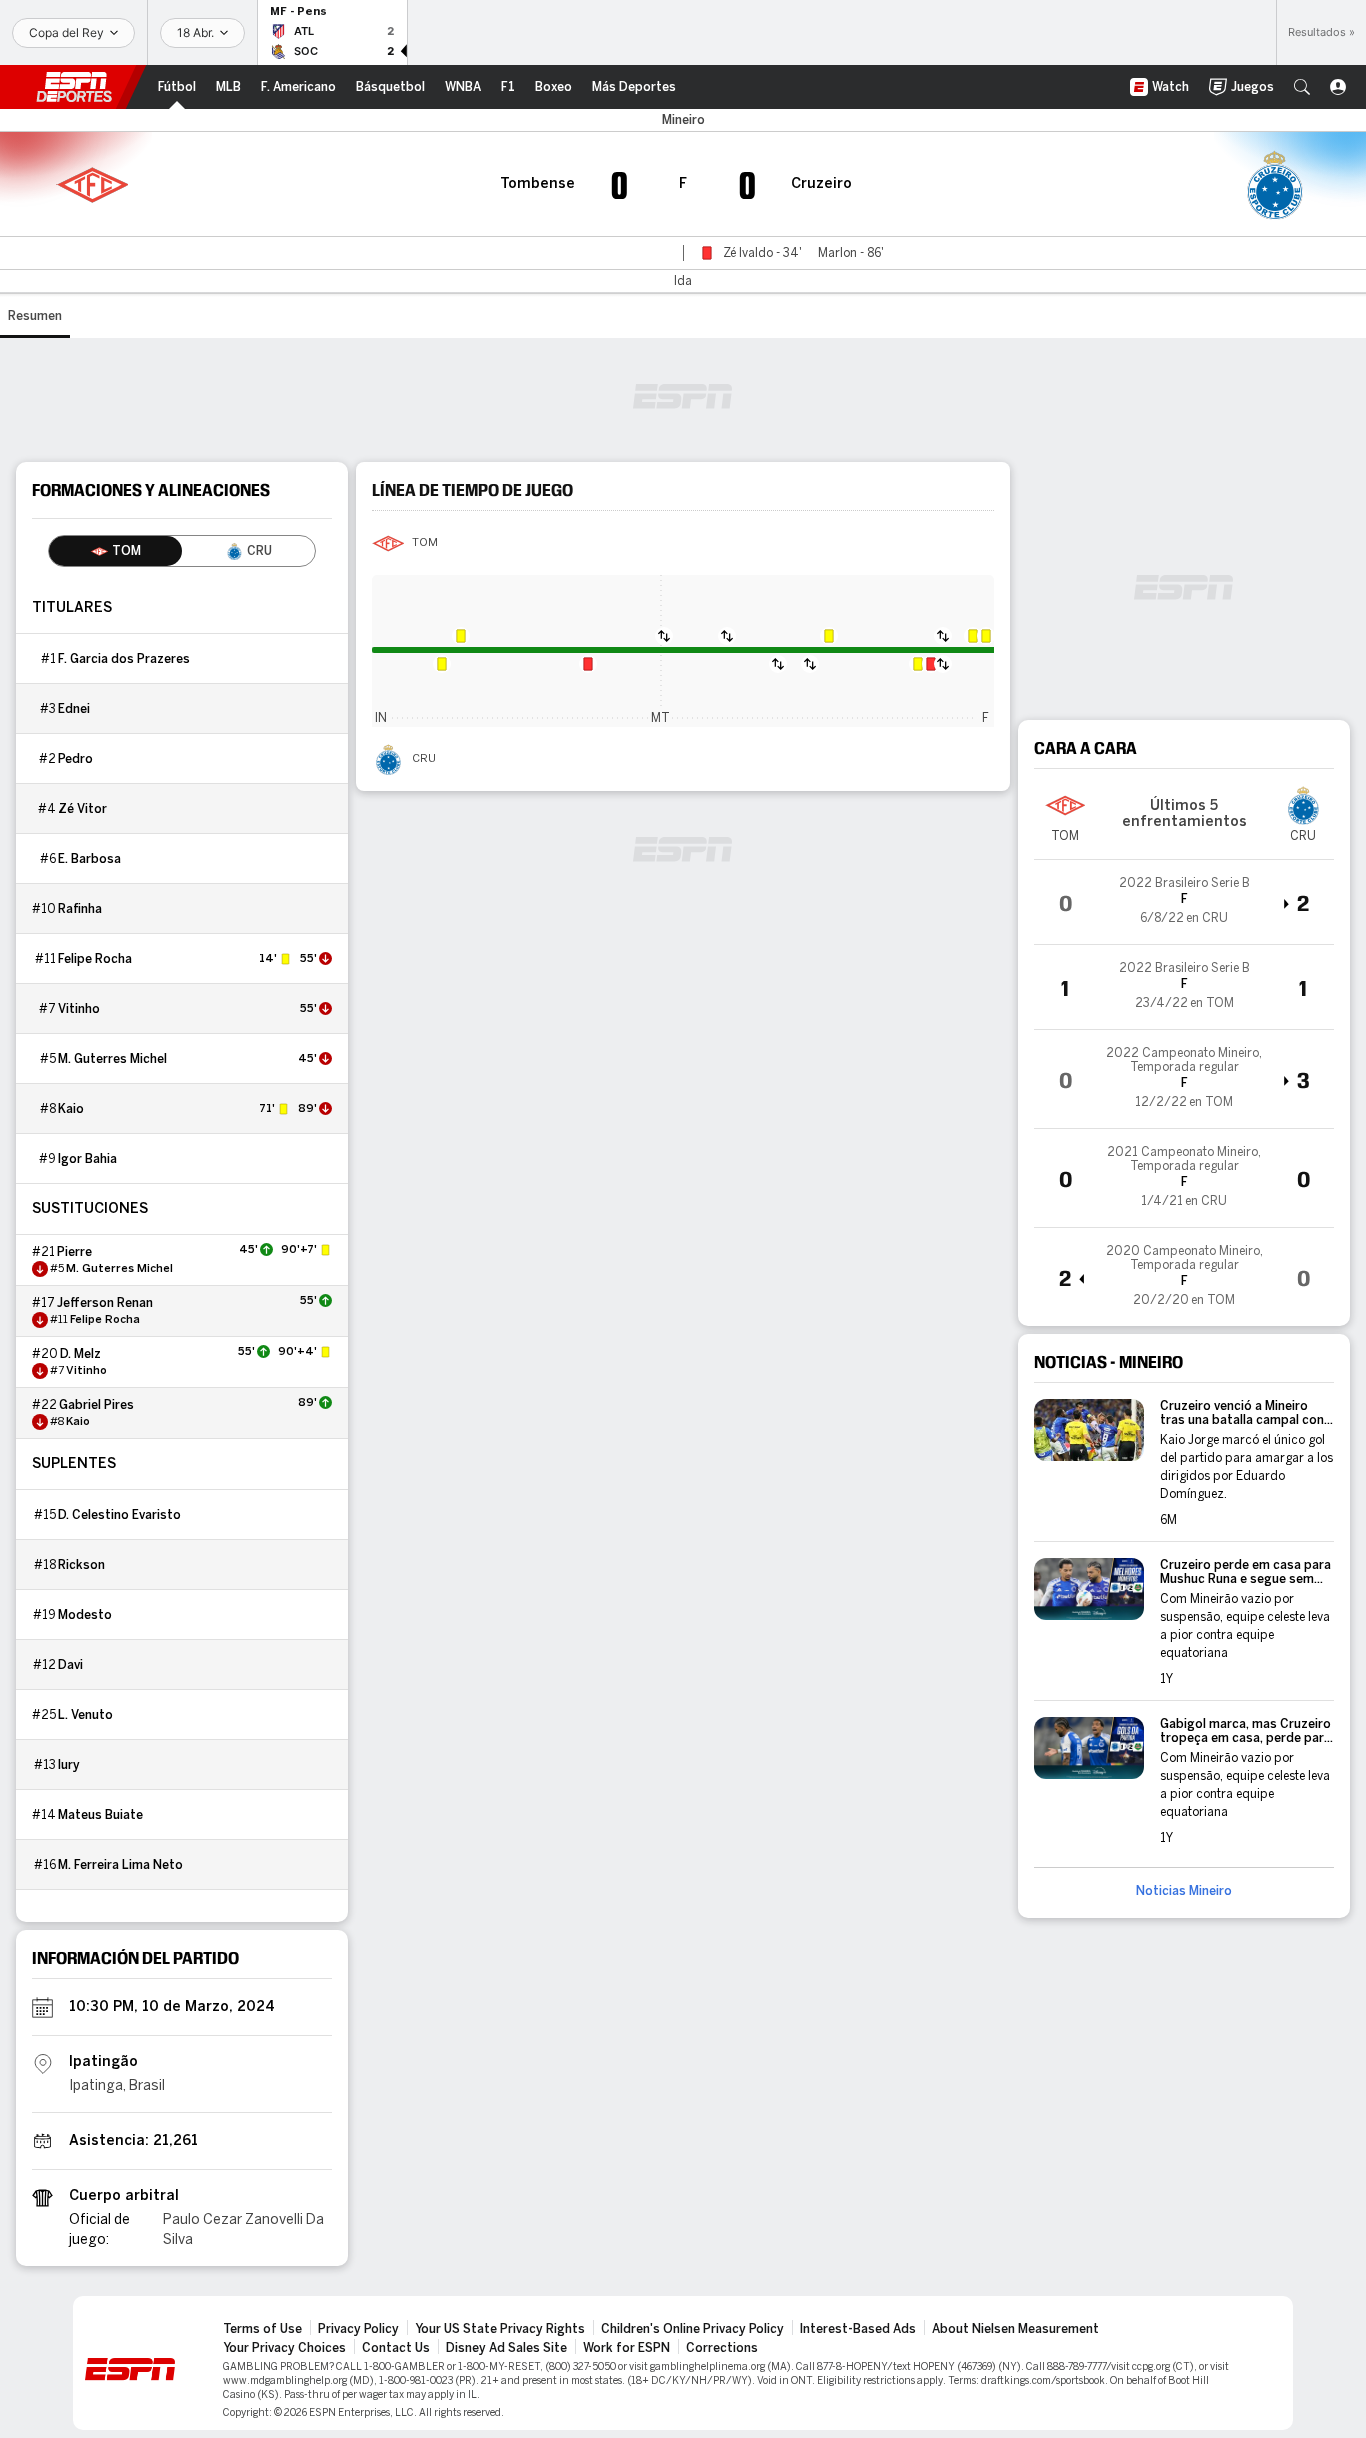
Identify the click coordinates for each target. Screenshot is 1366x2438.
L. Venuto (85, 1715)
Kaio (71, 1109)
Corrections (722, 2348)
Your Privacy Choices (284, 2348)
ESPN (74, 87)
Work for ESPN (626, 2348)
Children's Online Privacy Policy (692, 2329)
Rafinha (80, 909)
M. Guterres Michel (112, 1059)
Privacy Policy (358, 2329)
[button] (1302, 87)
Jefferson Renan (105, 1303)
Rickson (81, 1565)
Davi (70, 1665)
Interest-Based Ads (858, 2329)
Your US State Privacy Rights (500, 2329)
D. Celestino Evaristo (119, 1515)
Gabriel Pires (96, 1405)
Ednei (74, 709)
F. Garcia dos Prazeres (124, 659)
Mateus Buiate (100, 1815)
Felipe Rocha (95, 959)
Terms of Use (262, 2329)
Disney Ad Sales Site (506, 2348)
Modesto (85, 1615)
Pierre (74, 1252)
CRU (424, 759)
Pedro (75, 759)
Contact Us (396, 2348)
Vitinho (79, 1009)
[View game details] (1184, 902)
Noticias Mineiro (1184, 1891)
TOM (425, 543)
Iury (69, 1765)
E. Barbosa (89, 859)
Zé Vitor (82, 809)
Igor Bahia (87, 1159)
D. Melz (80, 1354)
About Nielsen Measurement (1015, 2329)
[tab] (115, 551)
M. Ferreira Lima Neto (120, 1865)
